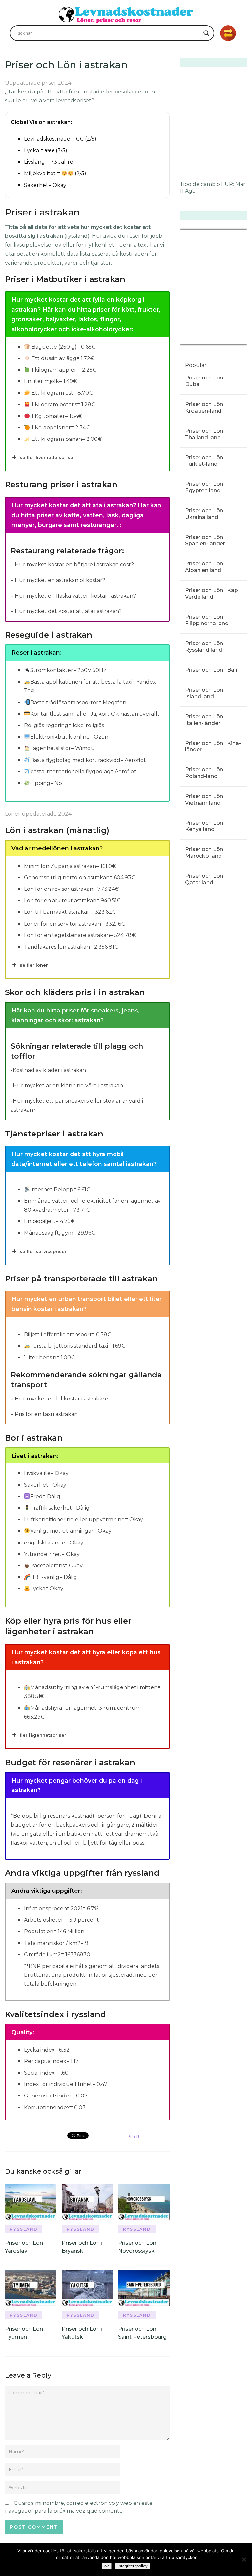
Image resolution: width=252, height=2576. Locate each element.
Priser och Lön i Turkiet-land (205, 461)
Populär (196, 365)
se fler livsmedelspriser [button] (47, 457)
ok (107, 2566)
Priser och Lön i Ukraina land (205, 514)
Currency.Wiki (229, 340)
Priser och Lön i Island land (205, 693)
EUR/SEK (194, 340)
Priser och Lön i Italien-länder (205, 720)
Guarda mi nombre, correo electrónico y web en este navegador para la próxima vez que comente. (79, 2507)
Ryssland (24, 2229)
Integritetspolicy (133, 2566)
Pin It (133, 2137)
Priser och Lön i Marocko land (205, 853)
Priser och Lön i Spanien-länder (205, 540)
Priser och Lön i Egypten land (205, 487)
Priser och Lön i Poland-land (205, 773)
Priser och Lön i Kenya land (205, 826)
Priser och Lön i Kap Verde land (211, 593)
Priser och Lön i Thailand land (205, 434)
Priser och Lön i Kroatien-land (205, 408)
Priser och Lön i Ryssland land (205, 647)
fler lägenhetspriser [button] (43, 1735)
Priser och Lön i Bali (211, 670)
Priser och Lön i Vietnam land (205, 799)
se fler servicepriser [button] (43, 1251)
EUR (227, 184)
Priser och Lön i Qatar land (205, 879)
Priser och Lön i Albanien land (205, 567)
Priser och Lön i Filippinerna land (207, 620)
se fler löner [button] (34, 965)
